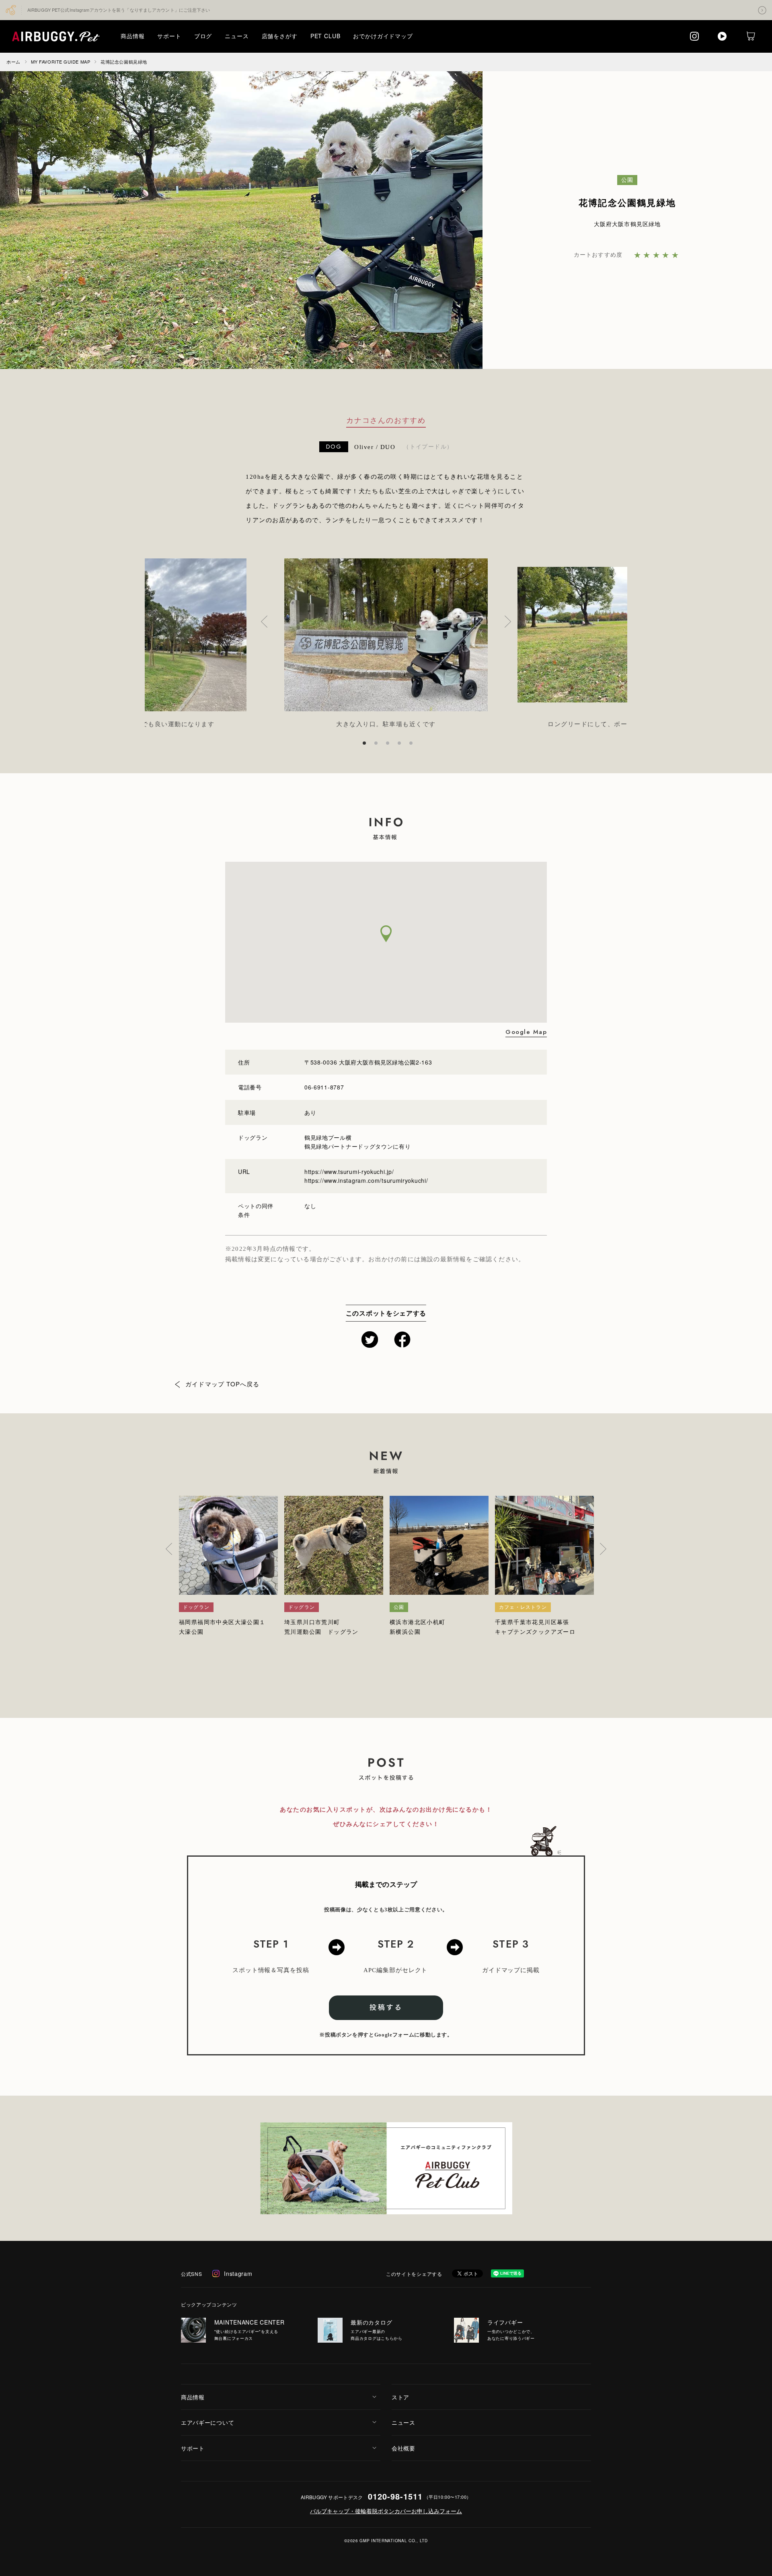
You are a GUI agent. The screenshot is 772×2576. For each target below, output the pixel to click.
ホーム (13, 62)
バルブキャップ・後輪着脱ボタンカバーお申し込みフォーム (386, 2511)
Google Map (526, 1032)
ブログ (203, 36)
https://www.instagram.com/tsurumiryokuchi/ (366, 1180)
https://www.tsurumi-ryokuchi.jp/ (349, 1172)
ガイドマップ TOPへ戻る (223, 1384)
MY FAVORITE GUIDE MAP (61, 62)
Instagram (238, 2273)
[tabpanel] (386, 644)
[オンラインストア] (751, 36)
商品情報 (132, 36)
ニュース (237, 36)
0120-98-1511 (395, 2496)
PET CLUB (325, 36)
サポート (169, 36)
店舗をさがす (280, 36)
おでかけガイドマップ (383, 36)
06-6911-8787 (324, 1087)
